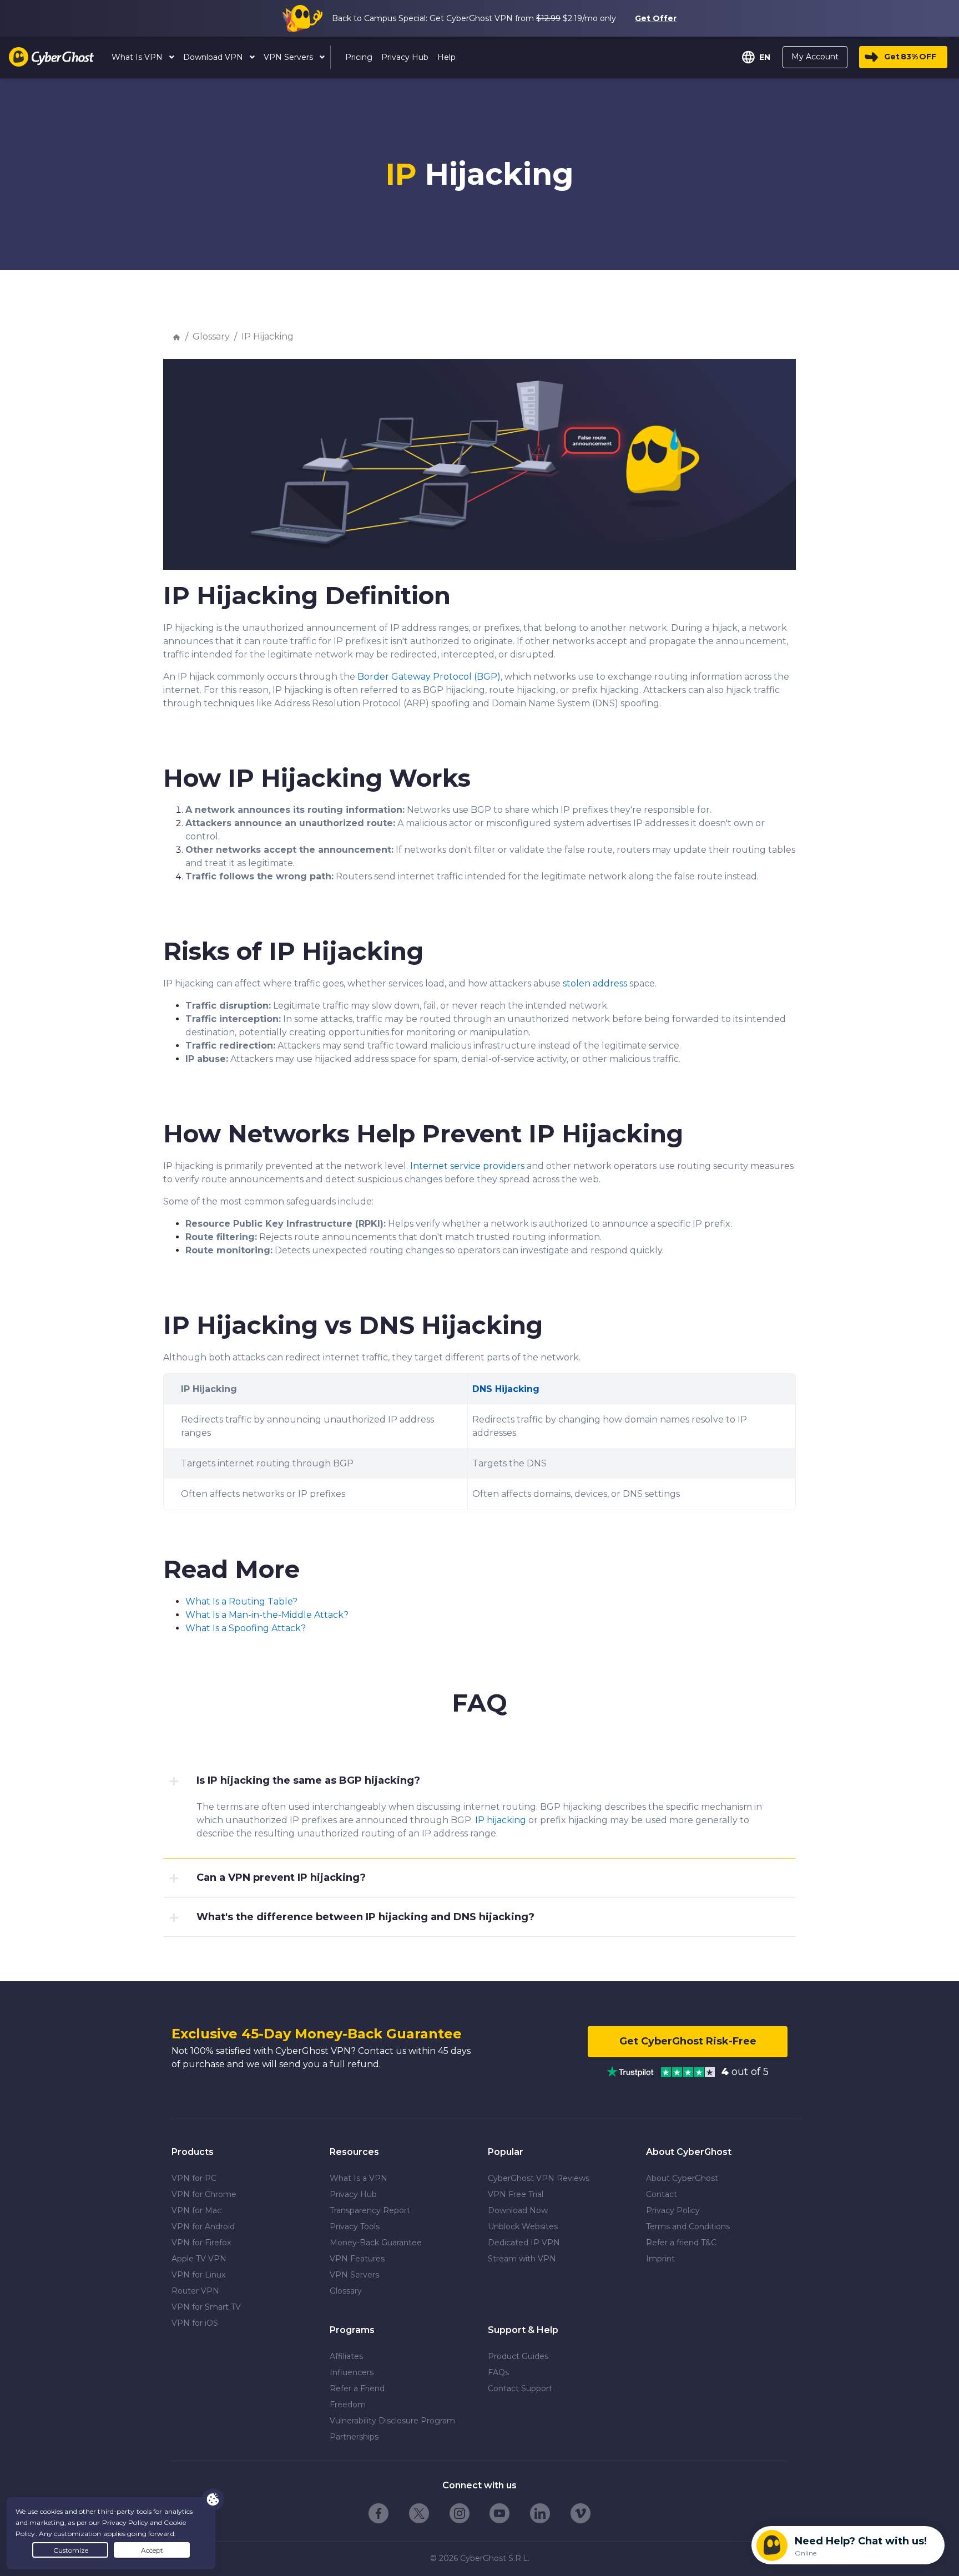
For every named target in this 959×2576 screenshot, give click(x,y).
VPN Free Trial (516, 2194)
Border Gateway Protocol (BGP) (429, 677)
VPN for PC (194, 2178)
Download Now (518, 2210)
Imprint (660, 2259)
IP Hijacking (267, 336)
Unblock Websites (523, 2226)
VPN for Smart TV (206, 2307)
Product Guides (518, 2356)
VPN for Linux (198, 2275)
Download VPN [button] (214, 57)
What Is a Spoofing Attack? (246, 1628)
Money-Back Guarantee (376, 2243)
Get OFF (910, 57)
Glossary (211, 336)
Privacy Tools (355, 2226)
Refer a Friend (357, 2388)
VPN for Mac (196, 2210)
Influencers (352, 2372)
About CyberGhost (682, 2178)
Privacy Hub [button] (405, 57)
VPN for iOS (195, 2323)
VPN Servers (354, 2275)
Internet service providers (467, 1166)
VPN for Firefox (201, 2243)
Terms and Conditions (688, 2226)
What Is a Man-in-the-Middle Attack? (267, 1615)
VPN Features (357, 2259)
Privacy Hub (353, 2194)
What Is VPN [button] (138, 57)
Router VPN (195, 2291)
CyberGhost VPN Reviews (539, 2178)
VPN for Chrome (204, 2194)
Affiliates (346, 2356)
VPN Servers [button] (289, 57)
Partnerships (354, 2437)
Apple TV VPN (199, 2259)
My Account (815, 57)
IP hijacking (501, 1820)
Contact (662, 2194)
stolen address (595, 983)
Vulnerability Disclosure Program (392, 2421)
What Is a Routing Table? (241, 1601)
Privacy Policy (673, 2210)
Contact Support (520, 2388)
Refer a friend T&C (681, 2243)
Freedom (348, 2405)
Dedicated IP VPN (524, 2243)
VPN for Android (203, 2226)
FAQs (498, 2372)
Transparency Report (370, 2210)
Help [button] (446, 57)
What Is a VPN (359, 2178)
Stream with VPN (522, 2259)
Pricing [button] (359, 57)
